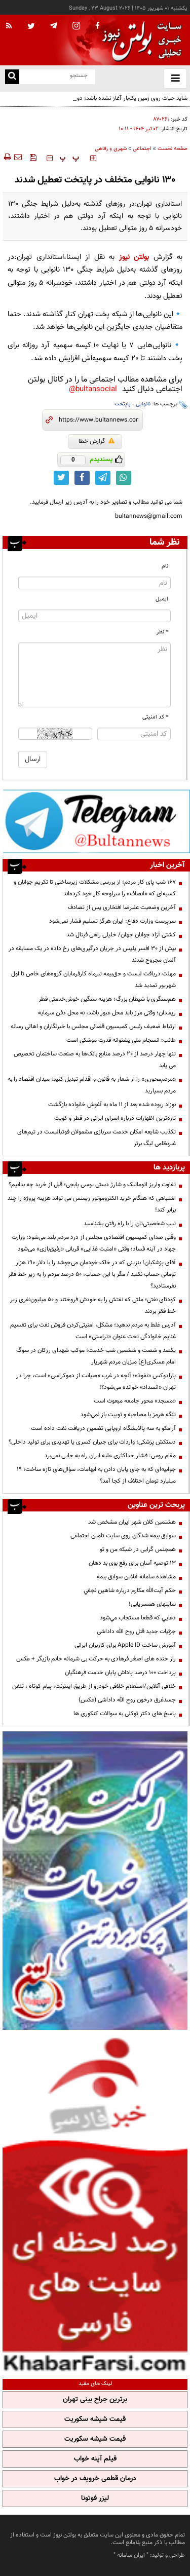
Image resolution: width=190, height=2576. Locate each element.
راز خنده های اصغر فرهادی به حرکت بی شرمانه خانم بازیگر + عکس (96, 1659)
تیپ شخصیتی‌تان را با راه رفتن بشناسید (130, 1224)
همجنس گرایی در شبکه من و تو (138, 1549)
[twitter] (31, 27)
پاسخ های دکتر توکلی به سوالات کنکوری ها (125, 1714)
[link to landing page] (139, 40)
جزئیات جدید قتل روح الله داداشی (136, 1632)
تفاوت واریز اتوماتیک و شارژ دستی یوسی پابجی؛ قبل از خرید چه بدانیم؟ (92, 1185)
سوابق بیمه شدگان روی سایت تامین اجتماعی (123, 1536)
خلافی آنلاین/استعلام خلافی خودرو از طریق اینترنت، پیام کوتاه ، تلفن (94, 1686)
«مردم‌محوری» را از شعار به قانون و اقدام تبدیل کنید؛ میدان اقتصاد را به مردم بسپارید (92, 1085)
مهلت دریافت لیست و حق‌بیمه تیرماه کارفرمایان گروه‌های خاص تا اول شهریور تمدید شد (93, 980)
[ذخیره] (33, 157)
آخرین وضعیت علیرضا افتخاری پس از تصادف (122, 907)
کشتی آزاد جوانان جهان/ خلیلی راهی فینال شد (121, 935)
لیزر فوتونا (95, 2498)
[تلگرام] (96, 821)
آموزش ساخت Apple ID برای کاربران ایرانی (125, 1645)
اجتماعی (142, 149)
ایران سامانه (131, 2555)
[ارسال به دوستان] (18, 157)
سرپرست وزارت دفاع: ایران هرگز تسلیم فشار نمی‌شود (112, 921)
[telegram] (54, 25)
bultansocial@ (93, 389)
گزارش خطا (92, 441)
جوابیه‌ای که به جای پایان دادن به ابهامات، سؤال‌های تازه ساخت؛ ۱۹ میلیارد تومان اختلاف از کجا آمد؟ (96, 1475)
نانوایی (143, 404)
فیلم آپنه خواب (95, 2459)
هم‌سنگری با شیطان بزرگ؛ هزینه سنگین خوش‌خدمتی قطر (107, 999)
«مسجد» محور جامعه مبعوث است (135, 1401)
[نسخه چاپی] (7, 157)
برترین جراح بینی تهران (95, 2400)
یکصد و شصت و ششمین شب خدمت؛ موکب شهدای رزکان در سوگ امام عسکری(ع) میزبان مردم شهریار (96, 1356)
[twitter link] (61, 478)
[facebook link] (82, 478)
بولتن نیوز (134, 257)
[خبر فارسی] (95, 2203)
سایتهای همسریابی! (152, 1604)
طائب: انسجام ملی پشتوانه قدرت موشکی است (121, 1040)
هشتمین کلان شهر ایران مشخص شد (132, 1522)
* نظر (162, 632)
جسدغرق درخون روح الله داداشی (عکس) (127, 1700)
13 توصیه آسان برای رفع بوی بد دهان (132, 1563)
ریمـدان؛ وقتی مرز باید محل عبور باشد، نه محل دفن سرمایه (107, 1013)
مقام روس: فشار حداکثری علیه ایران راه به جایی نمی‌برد (110, 1456)
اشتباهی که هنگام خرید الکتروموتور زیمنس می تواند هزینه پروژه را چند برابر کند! (92, 1204)
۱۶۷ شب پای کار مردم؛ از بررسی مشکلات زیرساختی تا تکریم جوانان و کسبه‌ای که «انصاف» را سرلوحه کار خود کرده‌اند (95, 888)
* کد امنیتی (155, 717)
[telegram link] (103, 478)
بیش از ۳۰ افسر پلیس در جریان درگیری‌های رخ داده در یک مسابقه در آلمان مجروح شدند (92, 954)
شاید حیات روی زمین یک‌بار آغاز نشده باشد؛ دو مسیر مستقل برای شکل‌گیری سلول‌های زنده (98, 104)
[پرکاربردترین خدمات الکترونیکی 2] (95, 1881)
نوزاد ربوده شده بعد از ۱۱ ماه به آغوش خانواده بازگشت (112, 1105)
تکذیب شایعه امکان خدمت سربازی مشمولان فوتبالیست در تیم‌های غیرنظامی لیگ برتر (97, 1138)
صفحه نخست (173, 149)
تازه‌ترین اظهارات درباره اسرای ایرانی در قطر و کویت (115, 1118)
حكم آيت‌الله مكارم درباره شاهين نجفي (130, 1590)
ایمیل (162, 599)
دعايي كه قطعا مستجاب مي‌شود (138, 1618)
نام (165, 566)
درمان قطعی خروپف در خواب (95, 2479)
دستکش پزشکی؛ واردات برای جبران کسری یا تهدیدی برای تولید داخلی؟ (92, 1442)
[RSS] (9, 26)
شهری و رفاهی (111, 149)
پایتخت (123, 404)
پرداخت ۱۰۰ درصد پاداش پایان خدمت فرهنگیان (120, 1673)
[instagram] (76, 27)
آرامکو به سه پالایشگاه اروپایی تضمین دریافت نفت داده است (103, 1428)
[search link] (12, 77)
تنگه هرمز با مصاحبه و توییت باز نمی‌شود (128, 1415)
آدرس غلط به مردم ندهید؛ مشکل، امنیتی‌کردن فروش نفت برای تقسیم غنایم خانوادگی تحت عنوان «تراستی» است (93, 1331)
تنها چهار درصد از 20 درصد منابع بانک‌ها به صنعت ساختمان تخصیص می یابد (95, 1060)
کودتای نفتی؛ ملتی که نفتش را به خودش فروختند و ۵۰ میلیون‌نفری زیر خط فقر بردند (93, 1305)
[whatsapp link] (124, 478)
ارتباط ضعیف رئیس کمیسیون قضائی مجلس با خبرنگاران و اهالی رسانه (93, 1027)
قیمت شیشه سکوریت (95, 2419)
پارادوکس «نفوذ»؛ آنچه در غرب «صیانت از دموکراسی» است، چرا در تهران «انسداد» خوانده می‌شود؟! (96, 1381)
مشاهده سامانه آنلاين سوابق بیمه (136, 1577)
